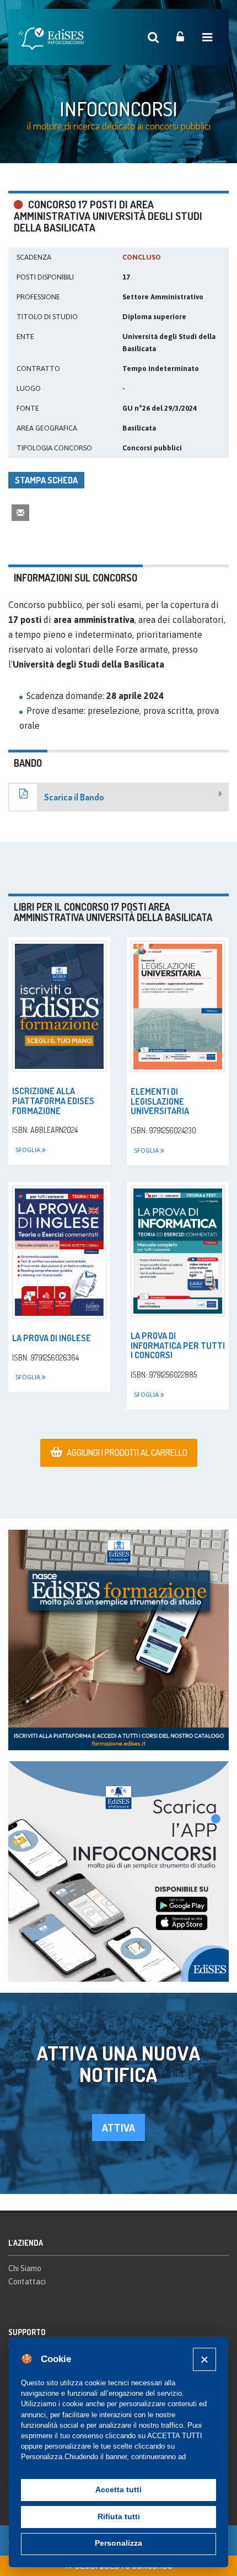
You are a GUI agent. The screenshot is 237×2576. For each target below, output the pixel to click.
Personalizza (118, 2543)
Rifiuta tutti (119, 2517)
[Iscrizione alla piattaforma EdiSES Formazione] (59, 1006)
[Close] (204, 2359)
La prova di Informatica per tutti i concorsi (178, 1345)
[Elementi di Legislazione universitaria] (178, 1007)
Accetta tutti (118, 2490)
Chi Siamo (25, 2268)
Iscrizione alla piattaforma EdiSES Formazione (53, 1101)
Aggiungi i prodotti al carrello (127, 1453)
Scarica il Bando (74, 797)
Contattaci (27, 2282)
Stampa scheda (46, 480)
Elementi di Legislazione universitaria (160, 1101)
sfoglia (29, 1150)
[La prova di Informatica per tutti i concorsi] (178, 1251)
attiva (118, 2128)
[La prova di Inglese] (59, 1252)
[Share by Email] (20, 512)
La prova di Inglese (52, 1338)
